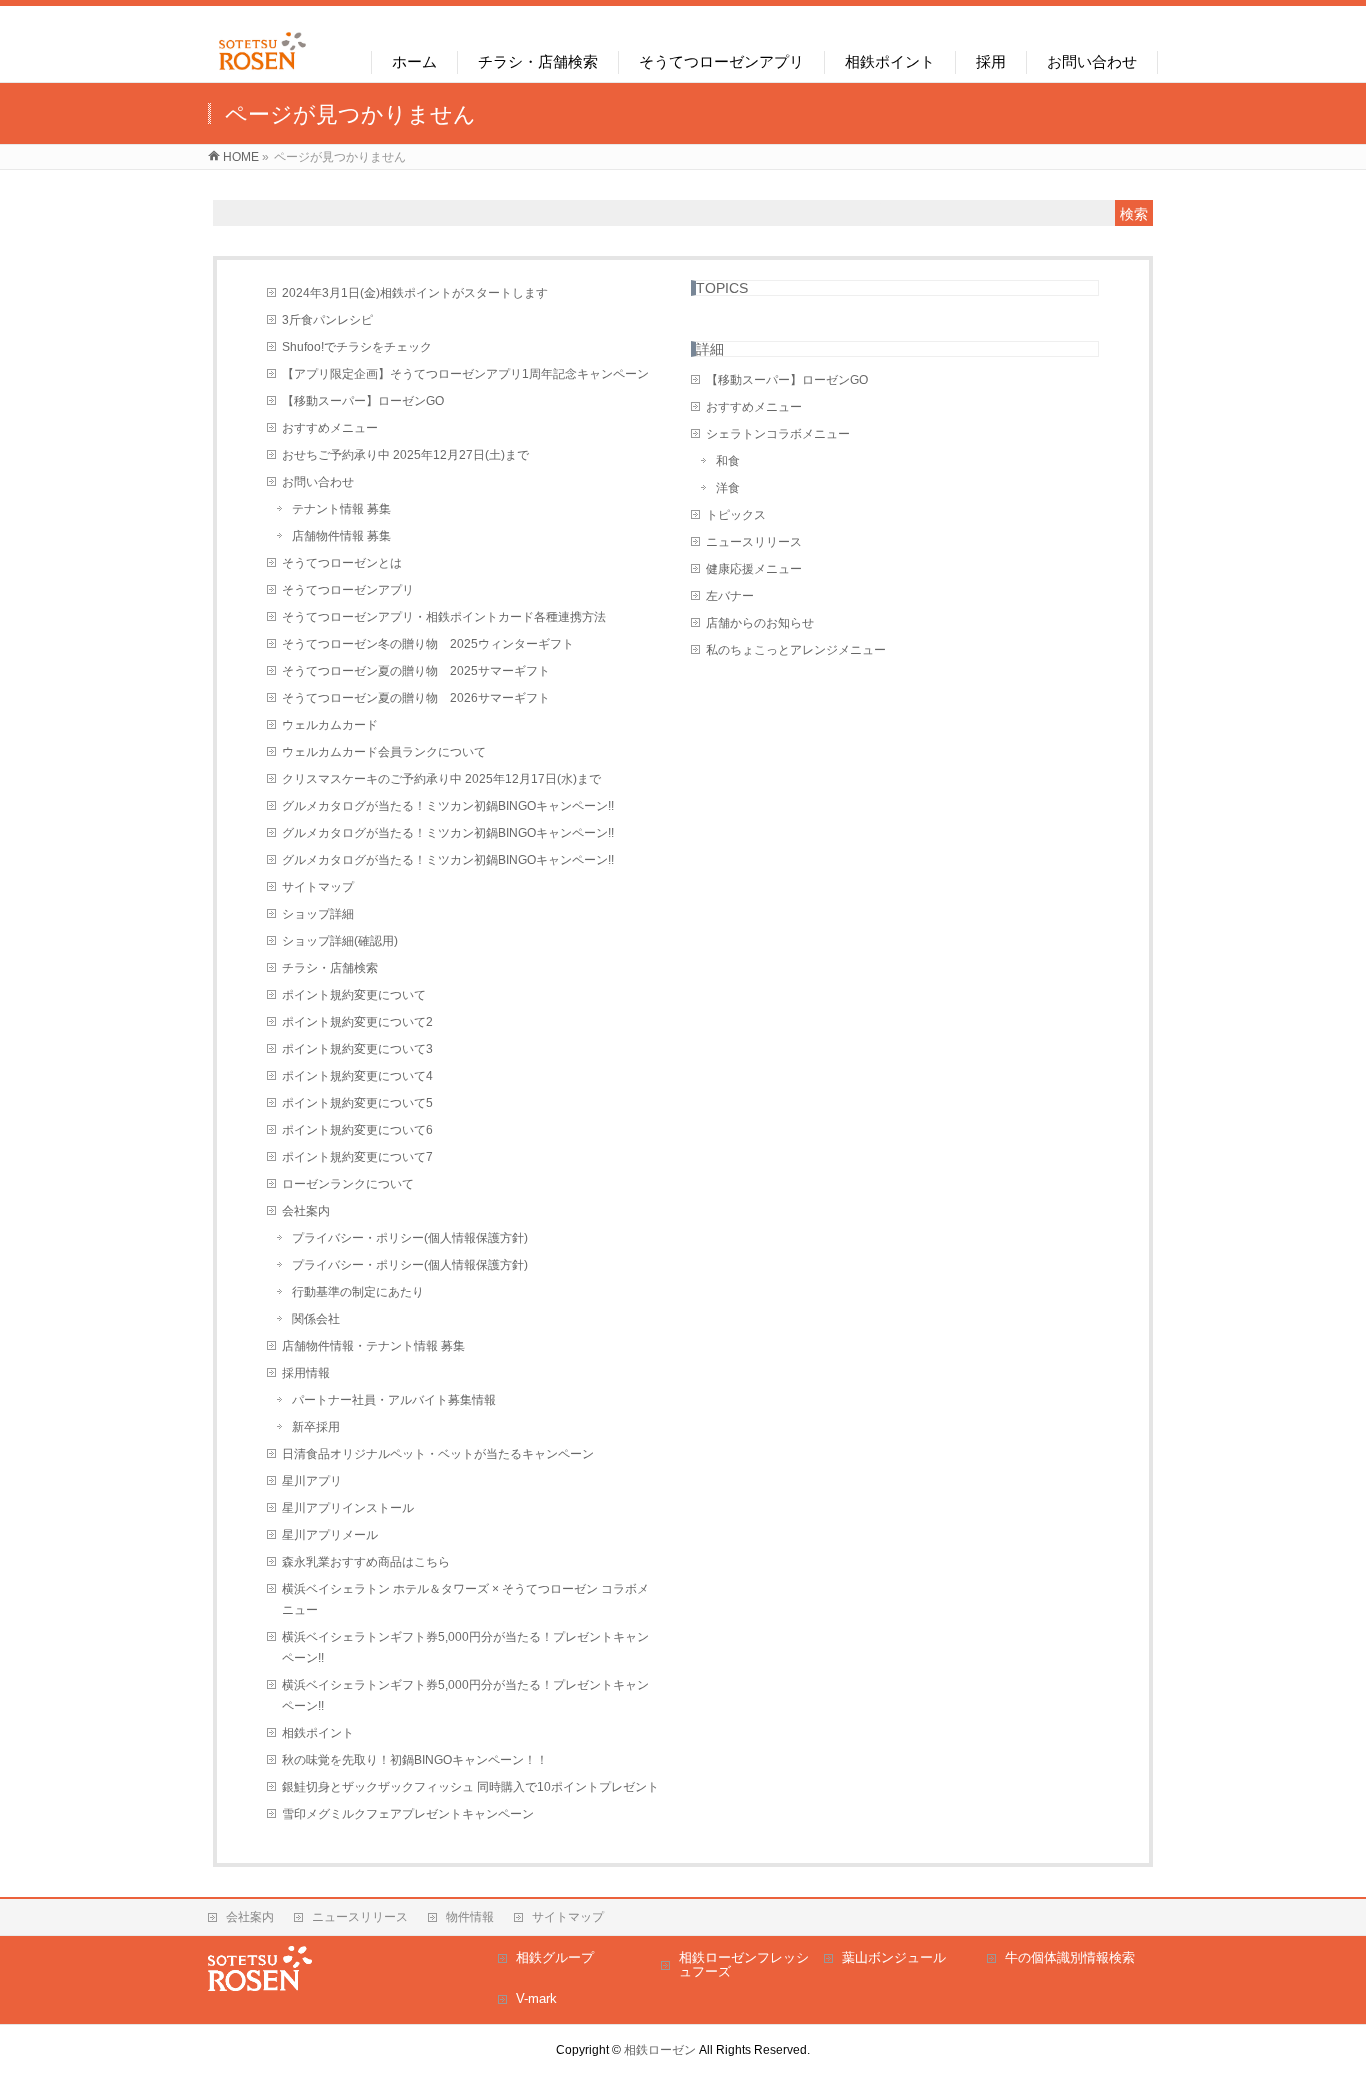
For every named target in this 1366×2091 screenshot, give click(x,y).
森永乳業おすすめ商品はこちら (366, 1562)
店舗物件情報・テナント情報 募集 (373, 1346)
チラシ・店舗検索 (330, 968)
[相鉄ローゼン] (262, 70)
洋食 (728, 488)
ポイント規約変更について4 (357, 1076)
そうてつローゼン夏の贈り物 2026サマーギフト (416, 698)
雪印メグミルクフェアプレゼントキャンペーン (408, 1814)
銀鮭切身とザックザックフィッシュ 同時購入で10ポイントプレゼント (470, 1787)
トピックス (736, 515)
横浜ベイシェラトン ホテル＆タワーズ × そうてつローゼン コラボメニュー (465, 1599)
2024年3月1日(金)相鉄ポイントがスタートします (415, 293)
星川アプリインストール (348, 1508)
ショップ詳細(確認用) (340, 941)
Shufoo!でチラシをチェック (357, 347)
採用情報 (306, 1373)
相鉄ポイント (318, 1733)
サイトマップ (318, 887)
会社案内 (306, 1211)
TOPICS (722, 288)
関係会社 (316, 1319)
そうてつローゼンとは (342, 563)
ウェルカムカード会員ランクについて (384, 752)
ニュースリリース (754, 542)
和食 (728, 461)
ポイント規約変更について (354, 995)
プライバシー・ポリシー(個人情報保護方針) (410, 1238)
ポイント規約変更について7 (357, 1157)
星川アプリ (312, 1481)
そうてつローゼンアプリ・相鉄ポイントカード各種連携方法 (444, 617)
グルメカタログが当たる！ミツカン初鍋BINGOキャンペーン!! (448, 806)
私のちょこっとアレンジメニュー (796, 650)
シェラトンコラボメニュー (778, 434)
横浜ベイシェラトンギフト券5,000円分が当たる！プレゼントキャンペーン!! (465, 1647)
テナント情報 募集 (341, 509)
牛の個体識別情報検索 (1070, 1957)
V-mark (536, 1998)
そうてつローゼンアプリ (348, 590)
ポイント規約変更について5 (357, 1103)
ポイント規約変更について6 (357, 1130)
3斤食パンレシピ (327, 320)
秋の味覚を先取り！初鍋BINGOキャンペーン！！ (415, 1760)
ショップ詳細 (318, 914)
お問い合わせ (318, 482)
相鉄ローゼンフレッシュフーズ (744, 1964)
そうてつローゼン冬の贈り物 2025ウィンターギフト (428, 644)
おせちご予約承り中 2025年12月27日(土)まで (405, 455)
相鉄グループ (555, 1957)
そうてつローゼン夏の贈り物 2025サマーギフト (416, 671)
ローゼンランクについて (348, 1184)
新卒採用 (316, 1427)
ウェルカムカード (330, 725)
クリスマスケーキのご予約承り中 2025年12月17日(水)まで (441, 779)
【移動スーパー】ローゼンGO (363, 401)
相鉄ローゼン (660, 2050)
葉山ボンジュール (894, 1957)
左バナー (730, 596)
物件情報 (470, 1917)
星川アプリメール (330, 1535)
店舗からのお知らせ (760, 623)
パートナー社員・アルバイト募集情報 (394, 1400)
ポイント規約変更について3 (357, 1049)
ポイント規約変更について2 (357, 1022)
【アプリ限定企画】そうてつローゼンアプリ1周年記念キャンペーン (465, 374)
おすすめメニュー (330, 428)
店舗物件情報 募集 (341, 536)
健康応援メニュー (754, 569)
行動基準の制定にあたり (358, 1292)
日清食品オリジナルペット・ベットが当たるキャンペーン (438, 1454)
